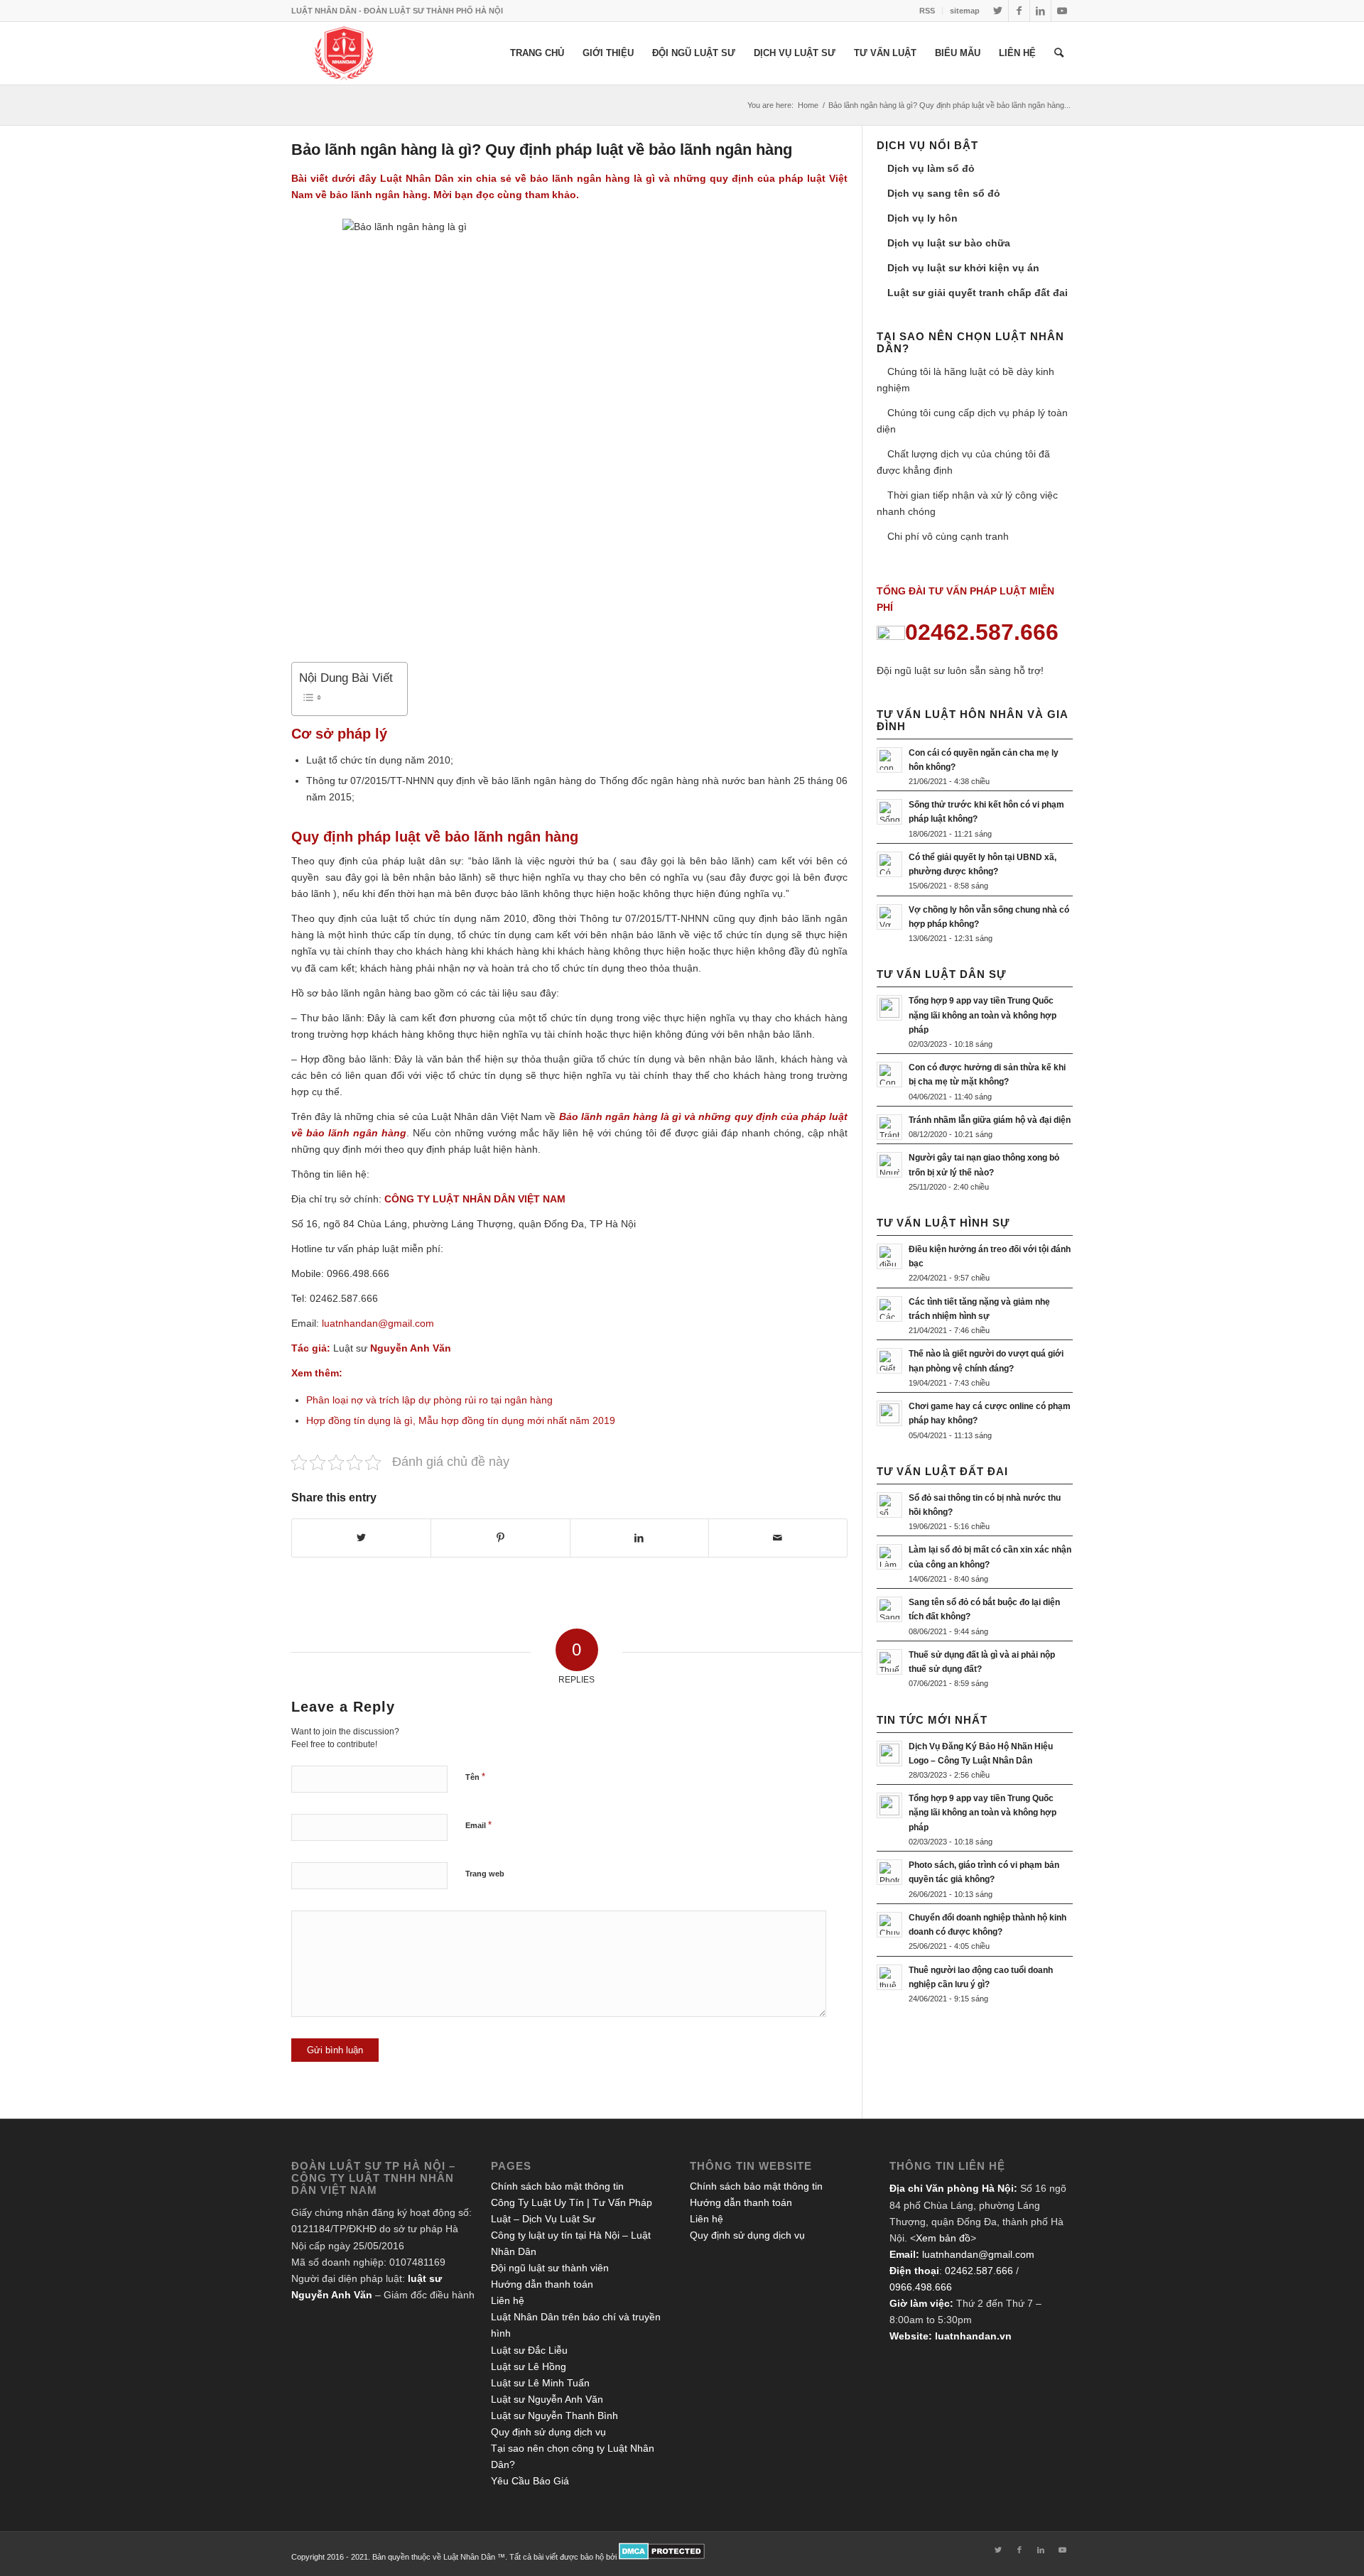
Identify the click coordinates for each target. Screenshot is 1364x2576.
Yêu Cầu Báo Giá (530, 2481)
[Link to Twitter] (998, 11)
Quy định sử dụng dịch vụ (548, 2432)
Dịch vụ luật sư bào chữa (949, 243)
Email (478, 1825)
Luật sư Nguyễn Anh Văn (547, 2399)
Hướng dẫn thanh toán (542, 2284)
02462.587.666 (979, 2271)
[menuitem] (927, 11)
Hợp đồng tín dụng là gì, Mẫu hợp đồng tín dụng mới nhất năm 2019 (461, 1420)
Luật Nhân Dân (417, 178)
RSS (927, 11)
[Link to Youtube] (1062, 11)
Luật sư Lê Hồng (529, 2366)
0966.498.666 (921, 2287)
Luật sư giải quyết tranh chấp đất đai (978, 293)
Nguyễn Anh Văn (411, 1348)
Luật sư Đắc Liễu (529, 2350)
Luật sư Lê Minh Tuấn (540, 2383)
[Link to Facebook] (1019, 11)
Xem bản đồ (943, 2238)
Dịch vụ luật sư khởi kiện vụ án (963, 268)
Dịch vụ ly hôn (922, 218)
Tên (475, 1777)
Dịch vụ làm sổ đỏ (931, 168)
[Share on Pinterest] (500, 1538)
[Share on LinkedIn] (639, 1538)
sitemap (965, 11)
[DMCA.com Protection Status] (662, 2557)
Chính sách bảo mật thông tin (557, 2186)
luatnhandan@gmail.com (978, 2254)
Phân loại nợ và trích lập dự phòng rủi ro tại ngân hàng (429, 1400)
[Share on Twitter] (361, 1538)
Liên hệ (508, 2300)
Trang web (485, 1874)
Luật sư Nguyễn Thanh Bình (554, 2415)
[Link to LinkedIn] (1040, 11)
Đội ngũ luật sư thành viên (550, 2268)
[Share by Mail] (778, 1538)
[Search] (1059, 53)
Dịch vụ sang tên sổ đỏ (944, 193)
